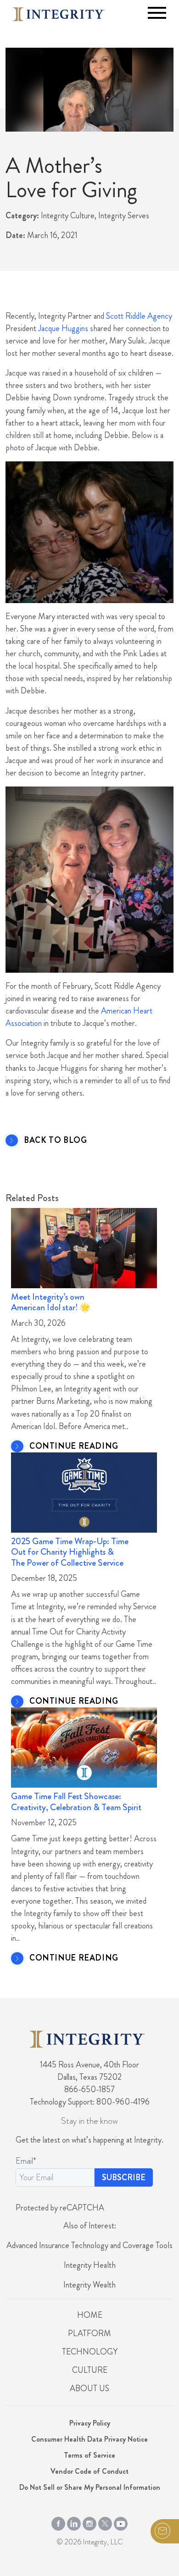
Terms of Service (89, 2455)
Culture (90, 2370)
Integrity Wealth (89, 2285)
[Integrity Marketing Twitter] (105, 2521)
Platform (89, 2333)
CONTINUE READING (74, 1446)
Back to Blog (56, 1141)
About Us (89, 2388)
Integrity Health (90, 2265)
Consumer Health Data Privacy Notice (89, 2439)
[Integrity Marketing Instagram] (89, 2521)
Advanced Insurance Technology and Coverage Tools (89, 2245)
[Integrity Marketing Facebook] (58, 2521)
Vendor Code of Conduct (89, 2471)
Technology (90, 2352)
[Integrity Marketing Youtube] (121, 2521)
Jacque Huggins (63, 328)
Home (90, 2315)
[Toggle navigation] (157, 13)
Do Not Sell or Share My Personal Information (90, 2487)
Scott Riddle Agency (139, 316)
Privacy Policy (90, 2423)
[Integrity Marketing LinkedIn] (74, 2521)
